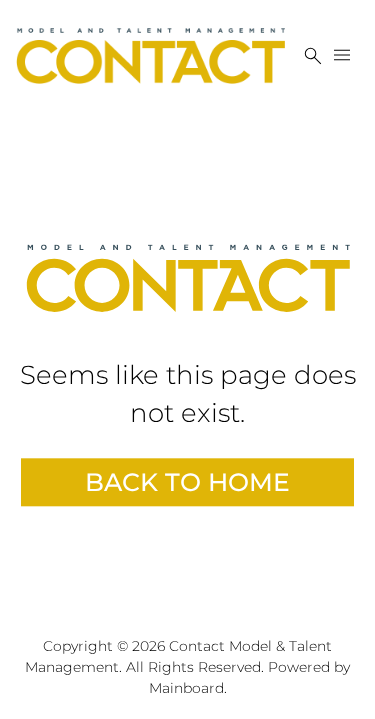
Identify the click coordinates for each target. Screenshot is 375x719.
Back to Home (187, 482)
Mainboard (186, 688)
